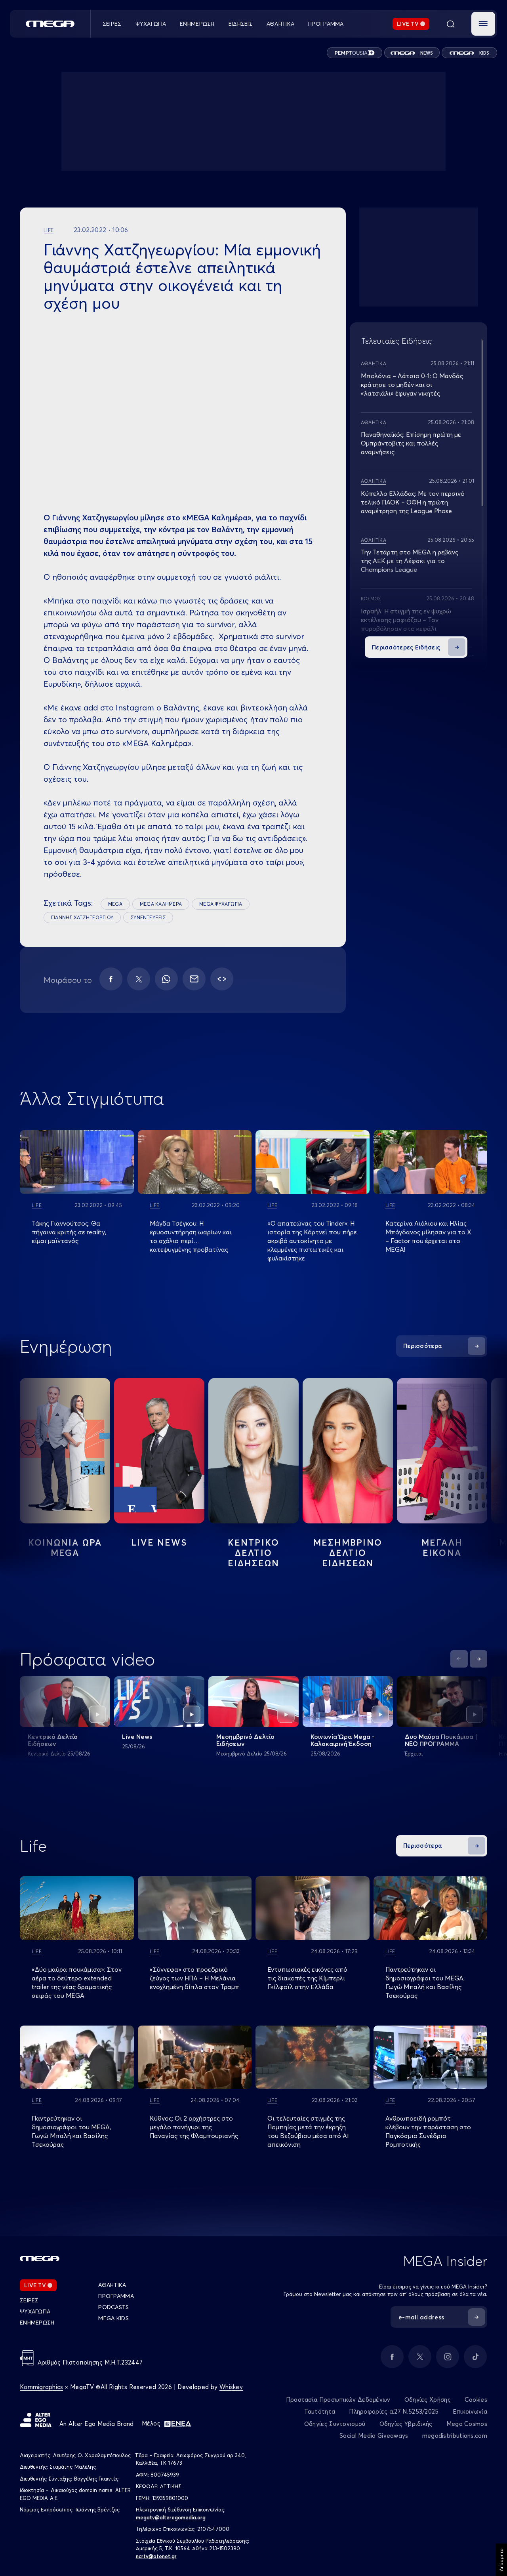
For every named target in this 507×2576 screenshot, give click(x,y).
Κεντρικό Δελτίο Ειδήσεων (53, 1740)
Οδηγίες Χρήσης (428, 2400)
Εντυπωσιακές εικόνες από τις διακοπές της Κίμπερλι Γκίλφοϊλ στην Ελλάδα (307, 1978)
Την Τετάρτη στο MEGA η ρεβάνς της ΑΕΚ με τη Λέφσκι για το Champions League (410, 561)
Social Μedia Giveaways (374, 2436)
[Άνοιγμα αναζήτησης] (450, 24)
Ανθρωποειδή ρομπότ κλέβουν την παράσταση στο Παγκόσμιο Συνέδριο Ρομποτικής (428, 2131)
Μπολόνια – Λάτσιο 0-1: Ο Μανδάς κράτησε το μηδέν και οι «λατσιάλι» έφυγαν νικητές (412, 385)
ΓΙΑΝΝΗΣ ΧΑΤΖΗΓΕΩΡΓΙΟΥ (82, 917)
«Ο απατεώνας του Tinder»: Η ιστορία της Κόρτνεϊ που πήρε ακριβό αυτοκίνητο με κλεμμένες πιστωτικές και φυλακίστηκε (312, 1241)
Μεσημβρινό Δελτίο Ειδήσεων (245, 1740)
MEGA (115, 904)
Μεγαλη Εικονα (442, 1548)
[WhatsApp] (166, 979)
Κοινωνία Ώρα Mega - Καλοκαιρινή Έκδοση (343, 1740)
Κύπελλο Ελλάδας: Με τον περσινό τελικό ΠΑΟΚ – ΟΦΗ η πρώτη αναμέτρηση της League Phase (413, 502)
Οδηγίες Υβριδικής (406, 2424)
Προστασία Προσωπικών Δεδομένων (338, 2400)
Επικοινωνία (470, 2411)
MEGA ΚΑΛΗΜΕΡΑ (161, 904)
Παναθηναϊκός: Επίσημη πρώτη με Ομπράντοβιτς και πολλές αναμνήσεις (411, 443)
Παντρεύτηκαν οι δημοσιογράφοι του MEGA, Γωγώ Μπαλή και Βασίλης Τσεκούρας (71, 2131)
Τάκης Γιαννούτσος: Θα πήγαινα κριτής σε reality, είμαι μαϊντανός (69, 1232)
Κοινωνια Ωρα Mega (65, 1548)
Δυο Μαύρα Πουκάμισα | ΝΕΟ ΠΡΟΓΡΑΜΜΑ (441, 1740)
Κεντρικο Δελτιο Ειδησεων (254, 1553)
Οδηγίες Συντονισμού (335, 2424)
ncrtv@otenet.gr (156, 2556)
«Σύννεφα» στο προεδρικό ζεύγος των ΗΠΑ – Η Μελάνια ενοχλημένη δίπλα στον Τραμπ (194, 1978)
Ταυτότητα (320, 2411)
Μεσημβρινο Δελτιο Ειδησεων (348, 1553)
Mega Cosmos (467, 2424)
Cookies (476, 2400)
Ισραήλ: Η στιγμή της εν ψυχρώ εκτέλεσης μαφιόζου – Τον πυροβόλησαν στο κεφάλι (406, 620)
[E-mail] (194, 979)
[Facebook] (111, 979)
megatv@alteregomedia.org (171, 2517)
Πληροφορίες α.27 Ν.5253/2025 (394, 2411)
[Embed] (222, 979)
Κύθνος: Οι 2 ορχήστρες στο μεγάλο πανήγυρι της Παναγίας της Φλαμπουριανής (194, 2127)
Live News (159, 1542)
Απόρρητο (501, 2560)
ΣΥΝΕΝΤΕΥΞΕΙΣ (148, 917)
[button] (483, 24)
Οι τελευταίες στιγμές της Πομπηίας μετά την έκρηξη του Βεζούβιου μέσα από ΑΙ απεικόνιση (308, 2131)
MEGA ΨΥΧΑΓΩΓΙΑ (221, 904)
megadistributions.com (455, 2436)
